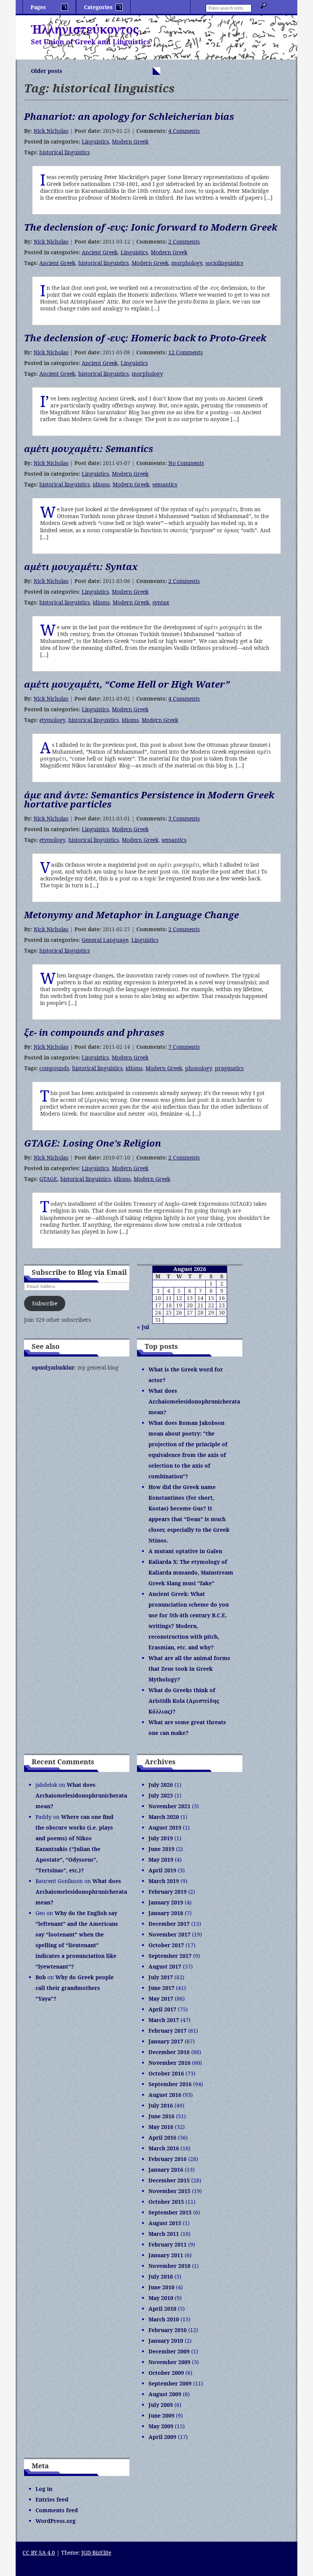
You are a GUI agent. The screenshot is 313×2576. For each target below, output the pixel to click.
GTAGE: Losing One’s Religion (93, 1143)
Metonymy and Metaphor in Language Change (131, 915)
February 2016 (168, 2159)
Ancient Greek (100, 252)
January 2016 (166, 2170)
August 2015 (165, 2223)
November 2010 (169, 2266)
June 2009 (161, 2415)
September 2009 (170, 2383)
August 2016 (165, 2095)
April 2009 (162, 2437)
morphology (187, 263)
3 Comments (184, 818)
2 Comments (184, 241)
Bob (41, 1977)
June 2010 (161, 2287)
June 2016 (161, 2116)
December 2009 (169, 2351)
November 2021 (169, 1806)
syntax (161, 602)
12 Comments (186, 352)
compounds (54, 1068)
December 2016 (169, 2052)
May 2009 (161, 2426)
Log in (44, 2489)
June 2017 (161, 1988)
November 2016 (169, 2063)
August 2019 (165, 1827)
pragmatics (229, 1068)
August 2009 (165, 2394)
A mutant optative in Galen (185, 1551)
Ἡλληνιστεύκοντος (85, 29)
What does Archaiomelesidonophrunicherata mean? (194, 1401)
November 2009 (169, 2362)
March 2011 (164, 2234)
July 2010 (161, 2276)
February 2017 (168, 2031)
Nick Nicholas (51, 131)
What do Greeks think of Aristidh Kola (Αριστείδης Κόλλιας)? (184, 1701)
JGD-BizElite (96, 2553)
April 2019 (162, 1870)
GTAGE (48, 1179)
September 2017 (170, 1956)
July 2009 (161, 2405)
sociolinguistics (224, 263)
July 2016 (161, 2105)
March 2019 (164, 1881)
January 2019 (166, 1902)
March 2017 (164, 2020)
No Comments (186, 463)
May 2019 (161, 1860)
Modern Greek (130, 141)
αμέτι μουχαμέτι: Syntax (81, 566)
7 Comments (184, 1047)
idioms (101, 484)
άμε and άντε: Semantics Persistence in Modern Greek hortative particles (149, 799)
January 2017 (166, 2041)
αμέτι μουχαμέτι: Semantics (89, 448)
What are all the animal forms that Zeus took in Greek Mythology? (189, 1669)
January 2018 (166, 1913)
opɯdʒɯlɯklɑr (53, 1367)
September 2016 (170, 2084)
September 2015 (170, 2212)
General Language (105, 940)
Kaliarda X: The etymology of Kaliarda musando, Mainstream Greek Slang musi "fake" (191, 1572)
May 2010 (161, 2298)
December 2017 (169, 1924)
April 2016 (162, 2138)
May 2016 (161, 2127)
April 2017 (162, 2009)
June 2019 (161, 1849)
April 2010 (162, 2309)
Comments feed (57, 2510)
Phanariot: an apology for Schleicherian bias (129, 116)
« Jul (143, 1327)
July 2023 (161, 1795)
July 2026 (161, 1785)
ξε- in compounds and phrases (94, 1032)
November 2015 (169, 2191)
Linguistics (95, 141)
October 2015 (166, 2202)
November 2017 (169, 1934)
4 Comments (184, 131)
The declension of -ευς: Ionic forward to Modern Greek (151, 227)
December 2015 (169, 2180)
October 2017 (166, 1945)
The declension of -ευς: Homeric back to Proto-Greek (145, 338)
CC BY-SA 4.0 (39, 2553)
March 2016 (164, 2148)
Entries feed (52, 2499)
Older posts (47, 71)
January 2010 (166, 2341)
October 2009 (166, 2373)
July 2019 (161, 1838)
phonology (198, 1068)
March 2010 (164, 2319)
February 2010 (168, 2330)
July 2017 (161, 1977)
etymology (52, 720)
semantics (165, 484)
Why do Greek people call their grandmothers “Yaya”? (75, 1988)
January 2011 (166, 2255)
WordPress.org (56, 2521)
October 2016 (166, 2073)
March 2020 (164, 1817)
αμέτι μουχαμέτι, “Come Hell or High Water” (127, 684)
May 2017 (161, 1999)
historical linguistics (65, 152)
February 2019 (168, 1892)
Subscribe (45, 1303)
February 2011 (168, 2244)
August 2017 (165, 1966)
